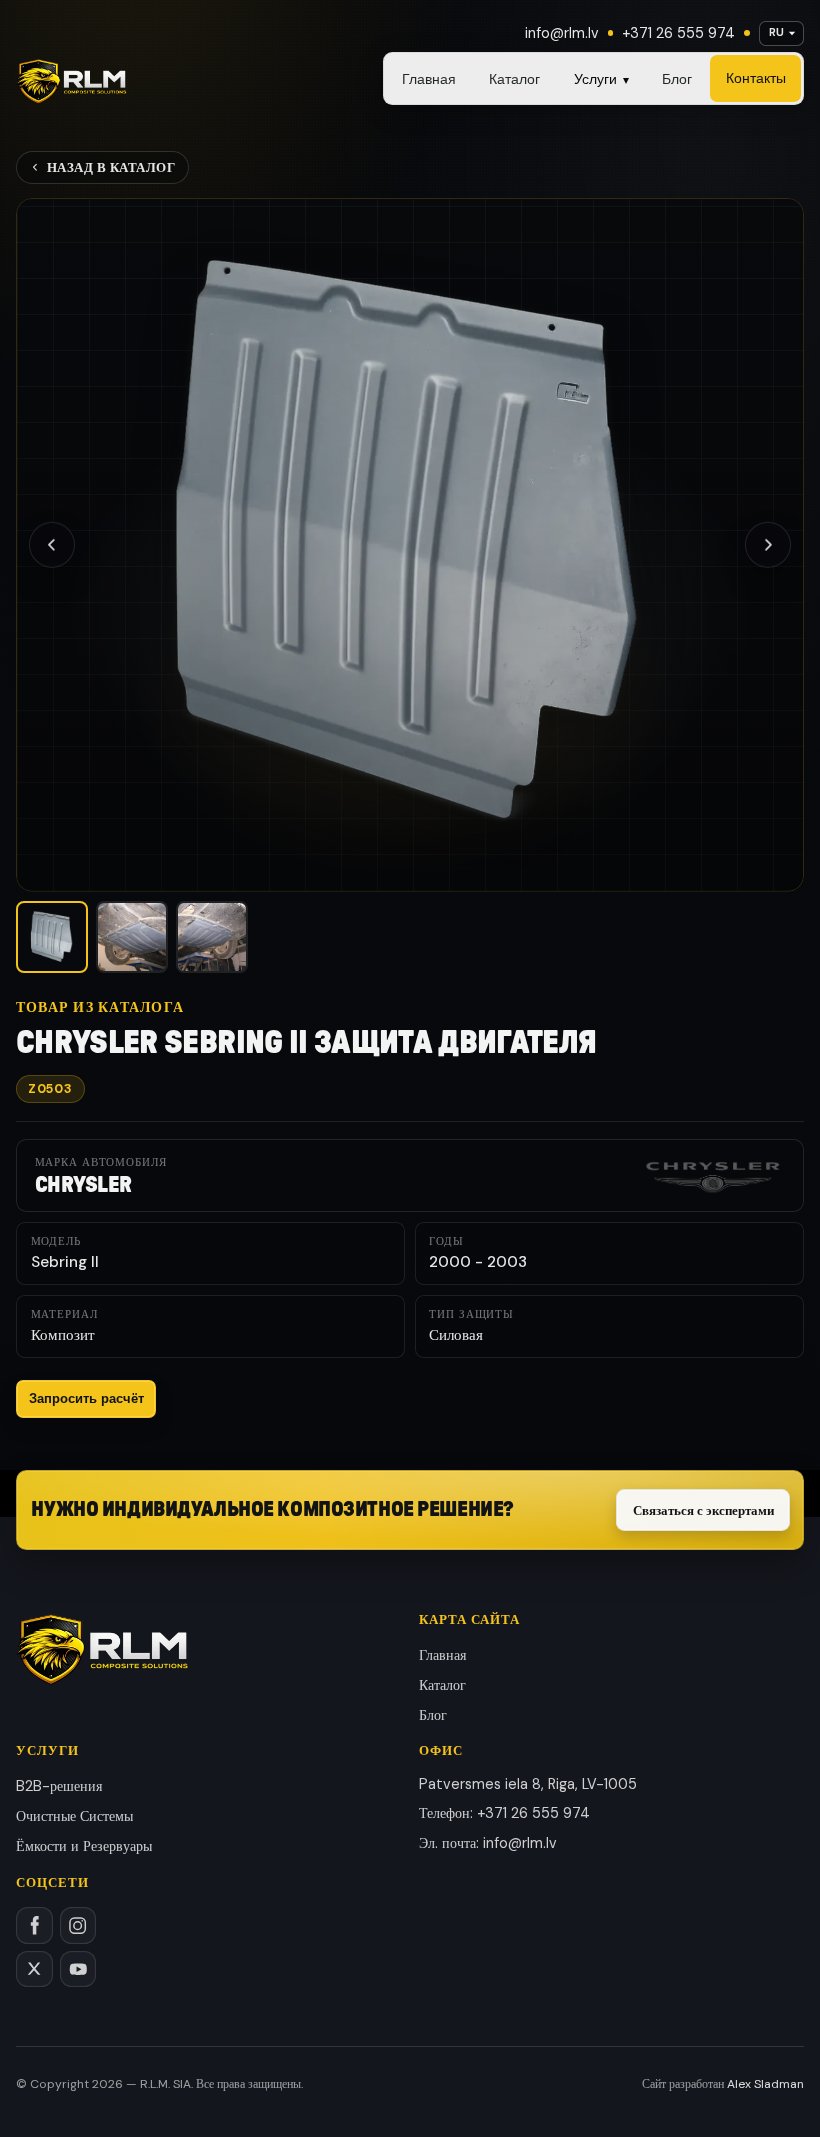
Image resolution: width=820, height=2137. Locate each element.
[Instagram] (78, 1925)
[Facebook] (34, 1925)
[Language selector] (781, 33)
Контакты (756, 78)
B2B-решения (59, 1786)
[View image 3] (212, 937)
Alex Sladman (765, 2084)
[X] (34, 1969)
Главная (429, 79)
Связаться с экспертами (703, 1510)
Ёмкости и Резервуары (84, 1846)
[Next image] (768, 544)
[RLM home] (71, 82)
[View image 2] (132, 937)
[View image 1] (52, 937)
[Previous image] (52, 544)
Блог (677, 79)
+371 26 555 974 (678, 33)
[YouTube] (78, 1969)
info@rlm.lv (562, 33)
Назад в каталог (111, 167)
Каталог (514, 79)
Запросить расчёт (86, 1398)
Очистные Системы (74, 1816)
